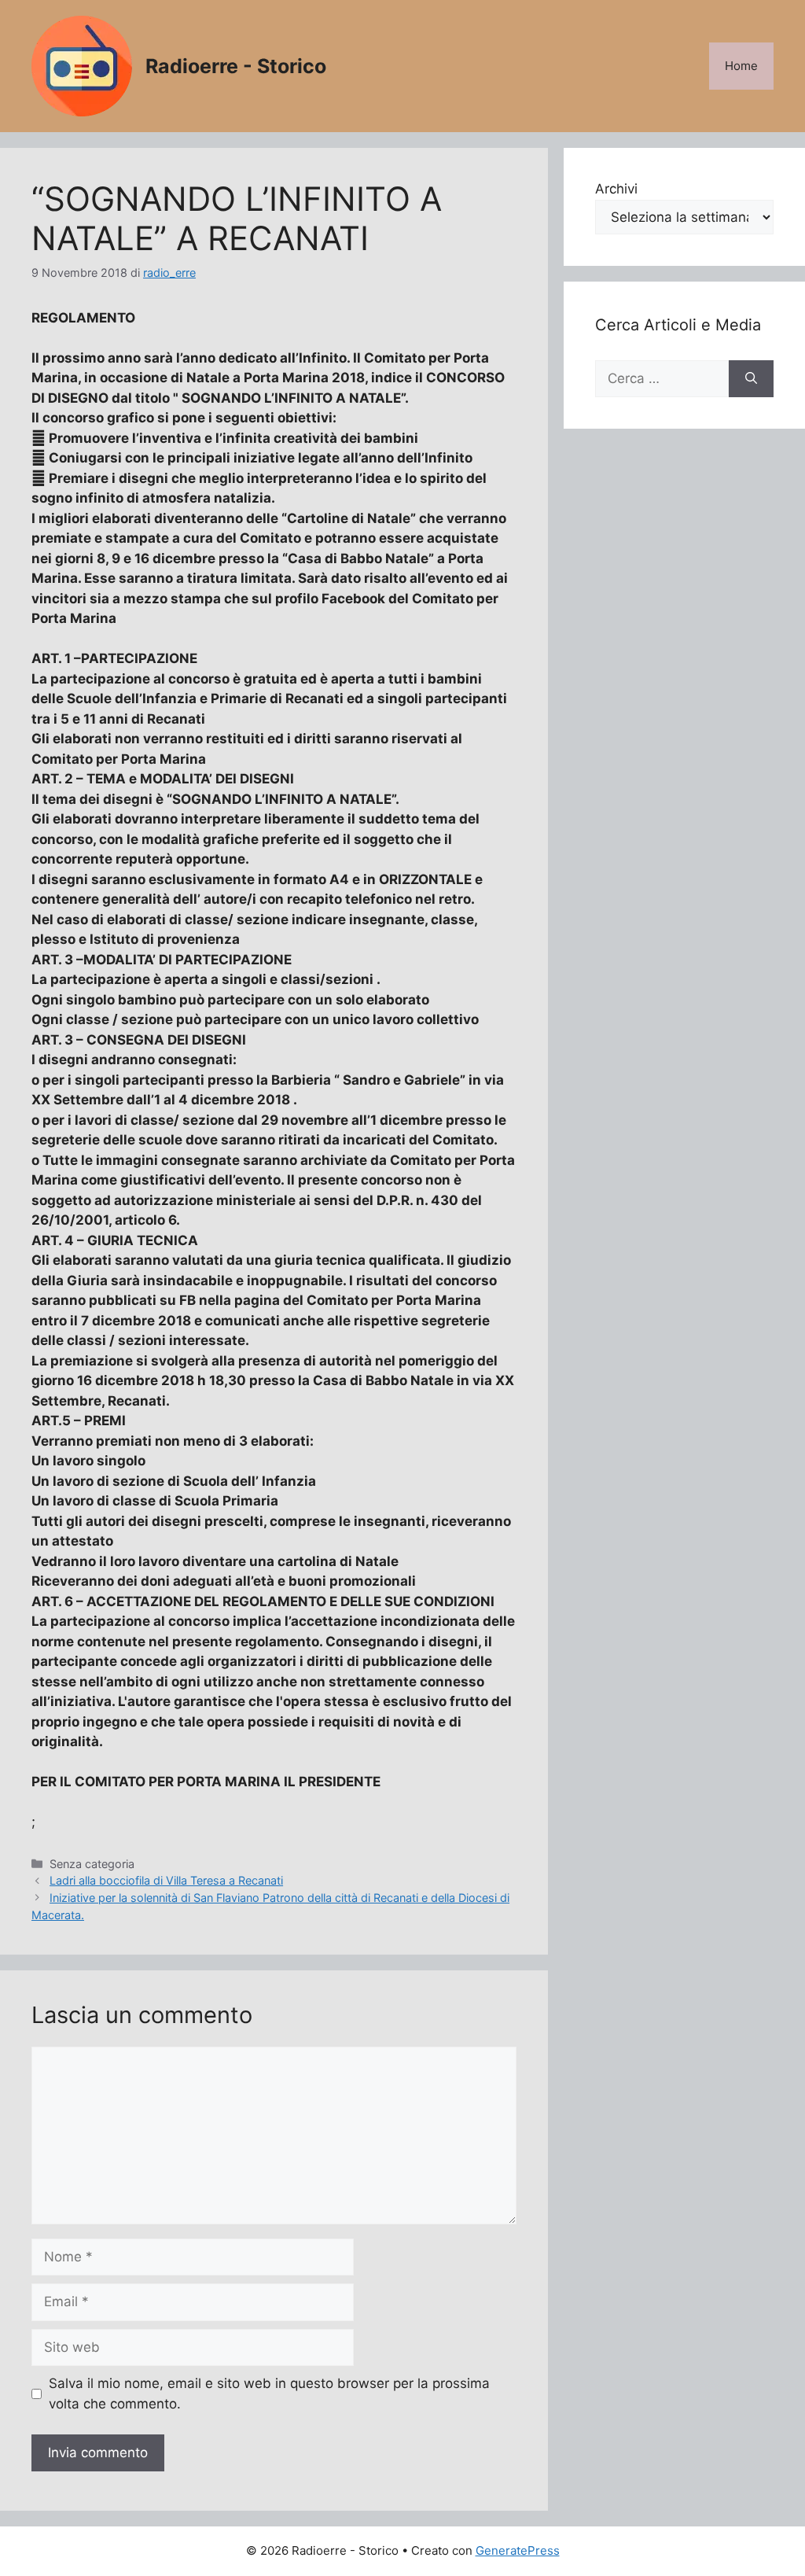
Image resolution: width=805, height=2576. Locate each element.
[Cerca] (751, 379)
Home (741, 66)
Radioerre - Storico (236, 66)
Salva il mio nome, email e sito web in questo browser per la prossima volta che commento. (269, 2394)
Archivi (616, 189)
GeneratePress (518, 2550)
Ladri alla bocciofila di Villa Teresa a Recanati (166, 1880)
